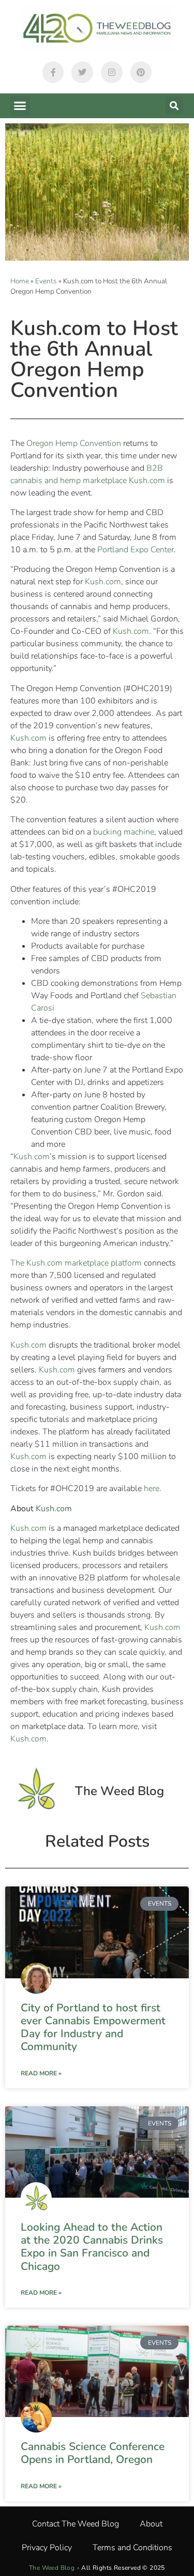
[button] (20, 106)
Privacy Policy (47, 2548)
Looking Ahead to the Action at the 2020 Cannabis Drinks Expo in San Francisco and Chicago (92, 2247)
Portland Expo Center (136, 550)
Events (46, 281)
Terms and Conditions (132, 2548)
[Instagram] (112, 72)
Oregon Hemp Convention (74, 443)
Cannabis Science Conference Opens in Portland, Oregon (93, 2453)
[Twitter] (82, 72)
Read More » (41, 2073)
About (151, 2524)
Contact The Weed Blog (76, 2524)
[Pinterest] (141, 72)
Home (20, 281)
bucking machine (124, 832)
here (152, 1489)
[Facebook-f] (53, 72)
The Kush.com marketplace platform (76, 1263)
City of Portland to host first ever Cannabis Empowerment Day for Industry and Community (93, 2027)
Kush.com (103, 582)
